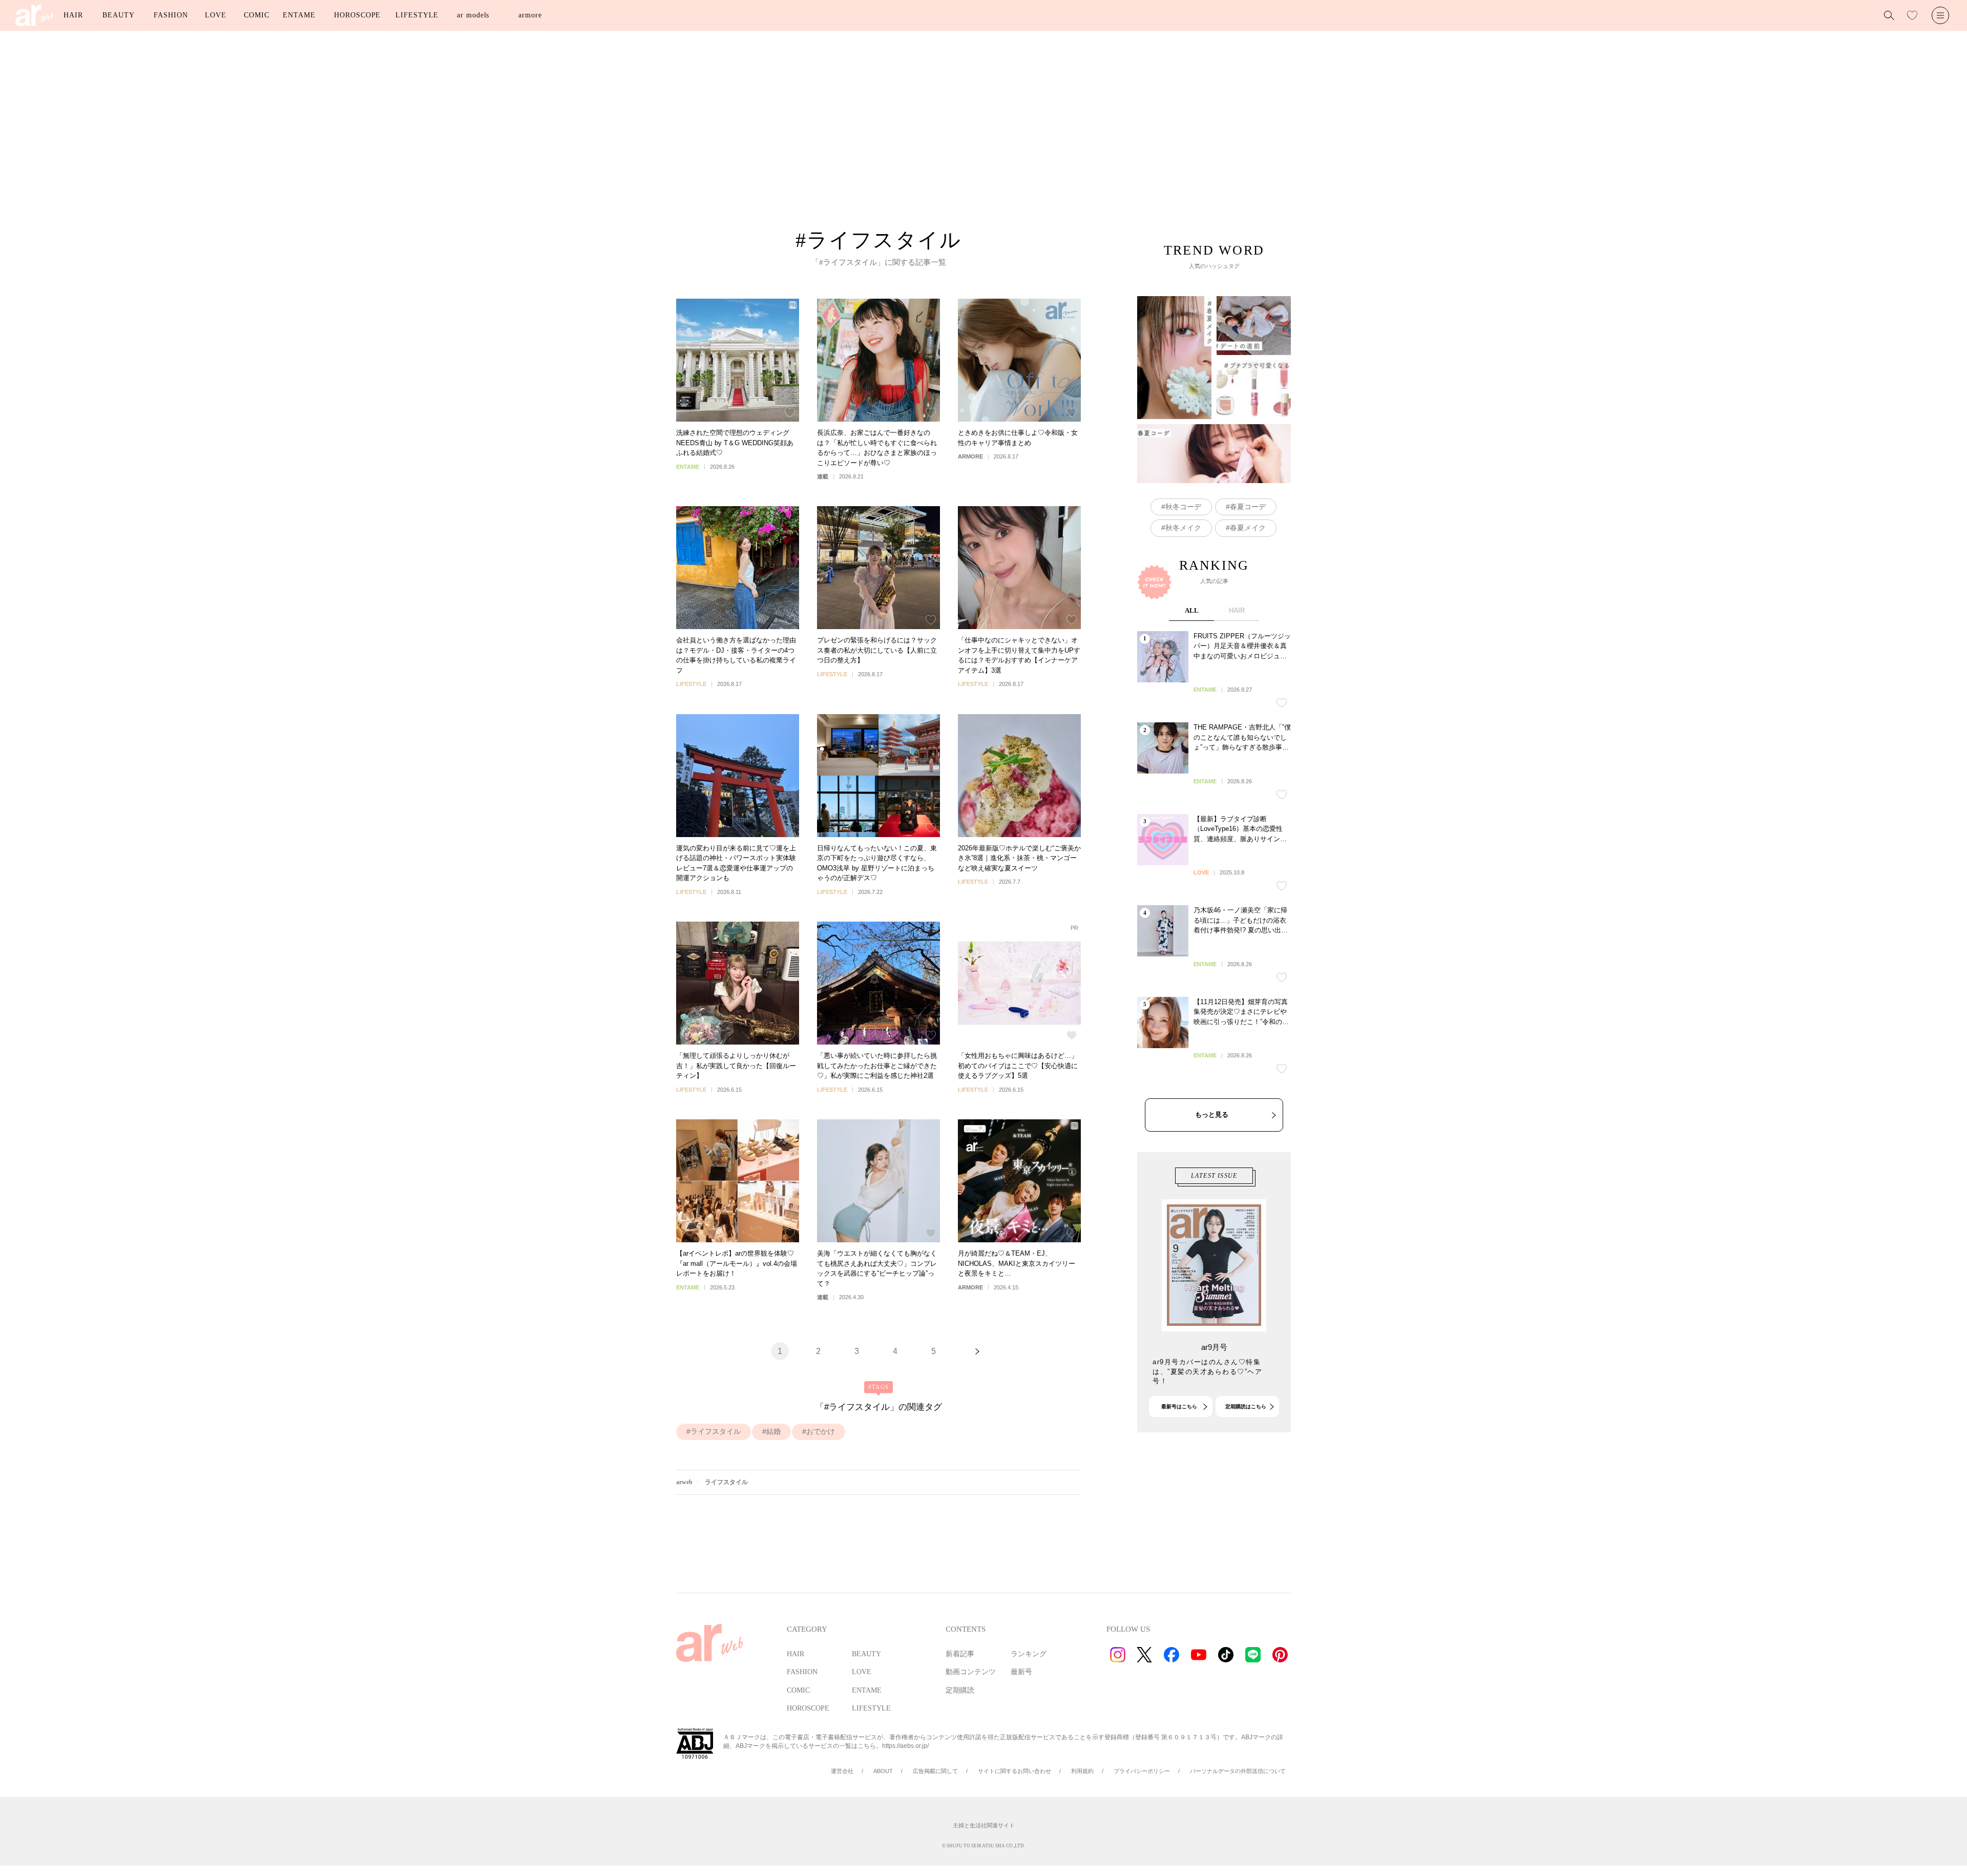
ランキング (1029, 1654)
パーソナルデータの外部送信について (1238, 1771)
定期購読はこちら (1246, 1406)
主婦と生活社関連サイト (984, 1825)
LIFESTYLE (417, 15)
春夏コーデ (1248, 507)
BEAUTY (118, 15)
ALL (1192, 610)
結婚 (773, 1431)
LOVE (216, 15)
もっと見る (1212, 1114)
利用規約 (1082, 1771)
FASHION (171, 15)
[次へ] (977, 1351)
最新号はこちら (1179, 1406)
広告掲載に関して (935, 1771)
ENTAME (299, 15)
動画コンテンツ (971, 1672)
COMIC (257, 15)
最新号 (1021, 1672)
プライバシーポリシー (1142, 1771)
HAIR (73, 15)
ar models (473, 15)
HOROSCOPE (357, 15)
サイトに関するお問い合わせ (1014, 1771)
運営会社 (842, 1771)
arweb (684, 1482)
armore (530, 15)
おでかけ (821, 1431)
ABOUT (883, 1771)
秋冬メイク (1183, 528)
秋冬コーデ (1183, 507)
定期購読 (960, 1690)
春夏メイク (1248, 528)
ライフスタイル (716, 1431)
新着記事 (960, 1654)
